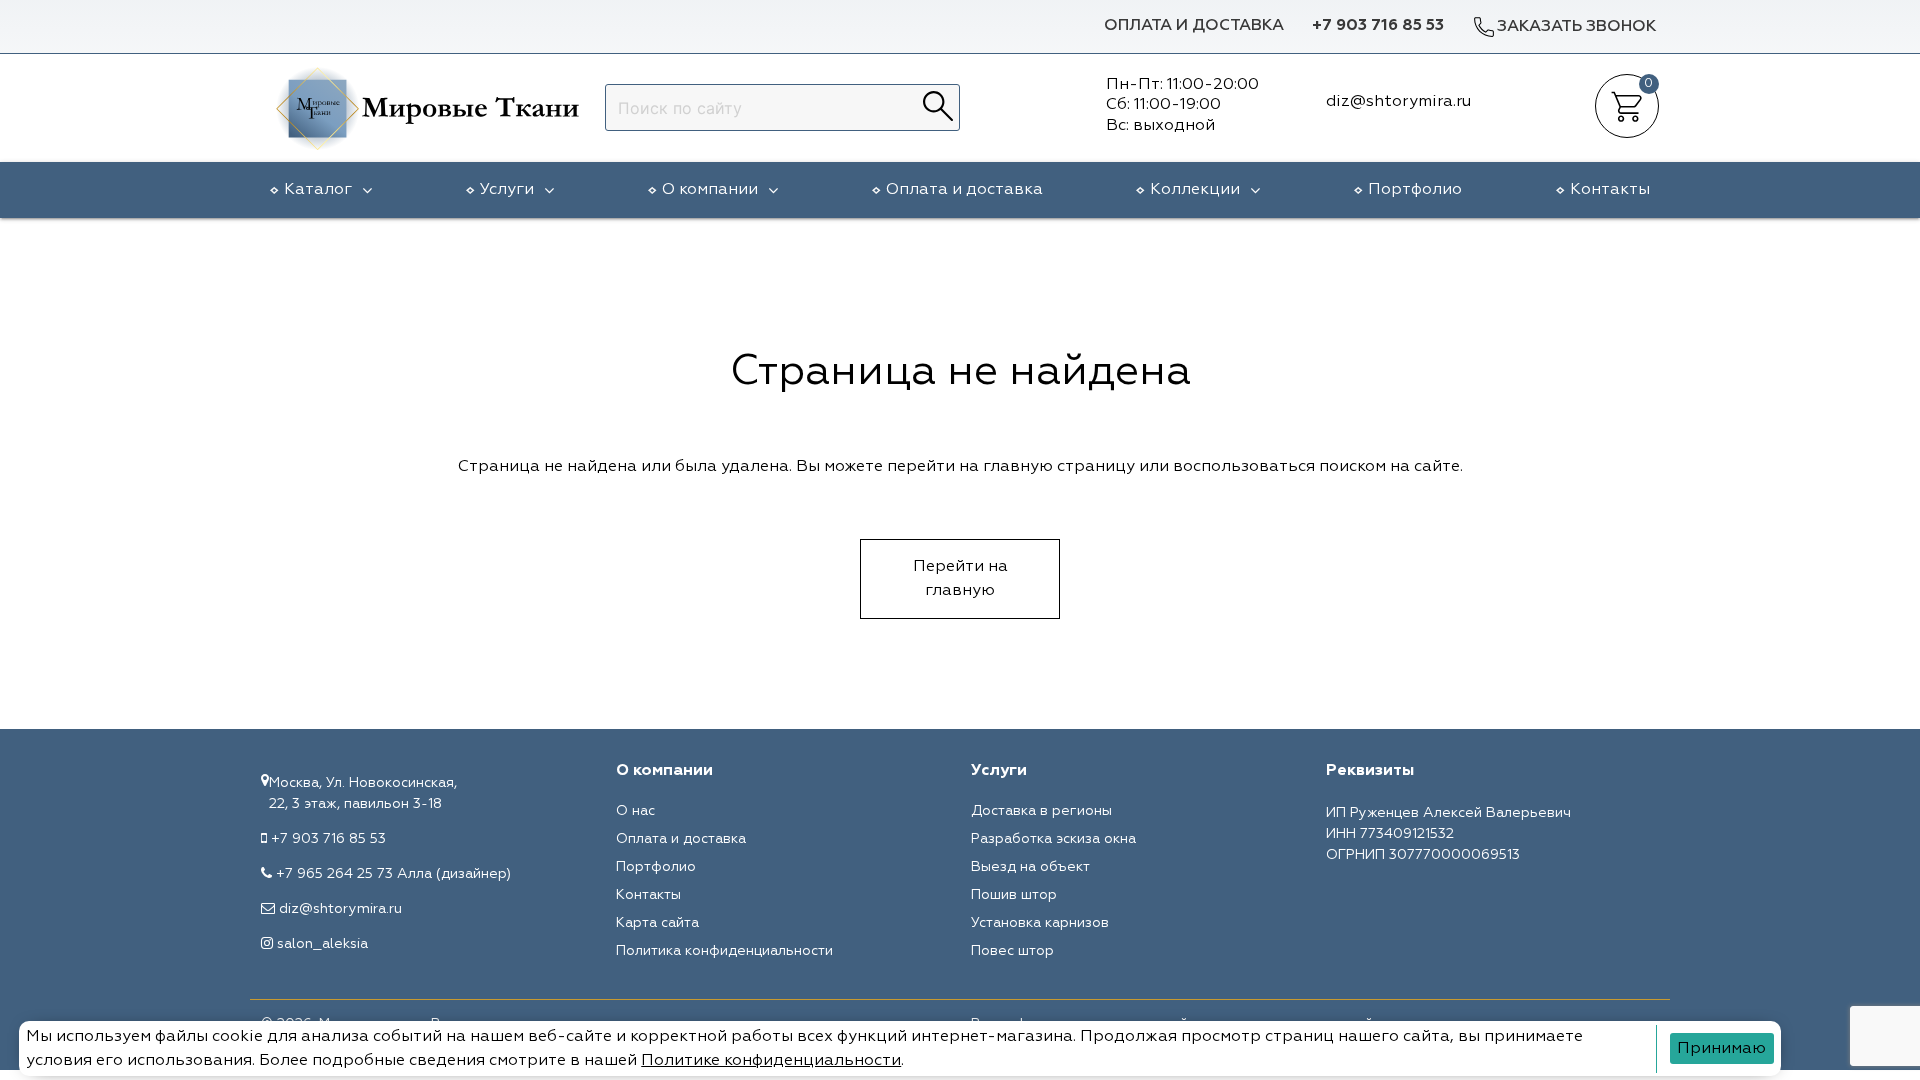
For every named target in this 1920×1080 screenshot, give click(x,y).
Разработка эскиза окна (1053, 839)
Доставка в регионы (1041, 811)
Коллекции (1195, 190)
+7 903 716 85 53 (1378, 26)
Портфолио (1415, 190)
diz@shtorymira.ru (340, 909)
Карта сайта (657, 923)
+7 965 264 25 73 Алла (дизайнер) (393, 874)
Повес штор (1012, 951)
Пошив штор (1014, 895)
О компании (710, 190)
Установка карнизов (1040, 923)
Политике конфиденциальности (771, 1061)
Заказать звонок (1576, 27)
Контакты (1610, 190)
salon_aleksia (322, 944)
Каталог (318, 190)
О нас (635, 811)
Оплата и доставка (1194, 26)
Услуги (507, 190)
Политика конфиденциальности (724, 951)
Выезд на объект (1030, 867)
